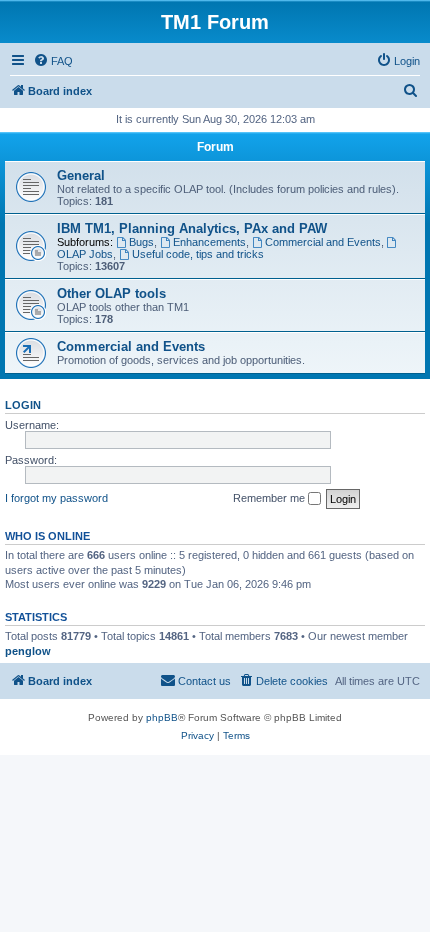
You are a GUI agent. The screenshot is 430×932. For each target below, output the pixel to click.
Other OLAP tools (111, 293)
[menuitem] (53, 61)
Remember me (270, 498)
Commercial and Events (323, 242)
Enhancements (209, 242)
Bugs (141, 242)
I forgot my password (56, 498)
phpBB (162, 717)
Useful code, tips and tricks (198, 254)
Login (23, 405)
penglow (28, 651)
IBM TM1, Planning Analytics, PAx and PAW (192, 228)
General (81, 175)
